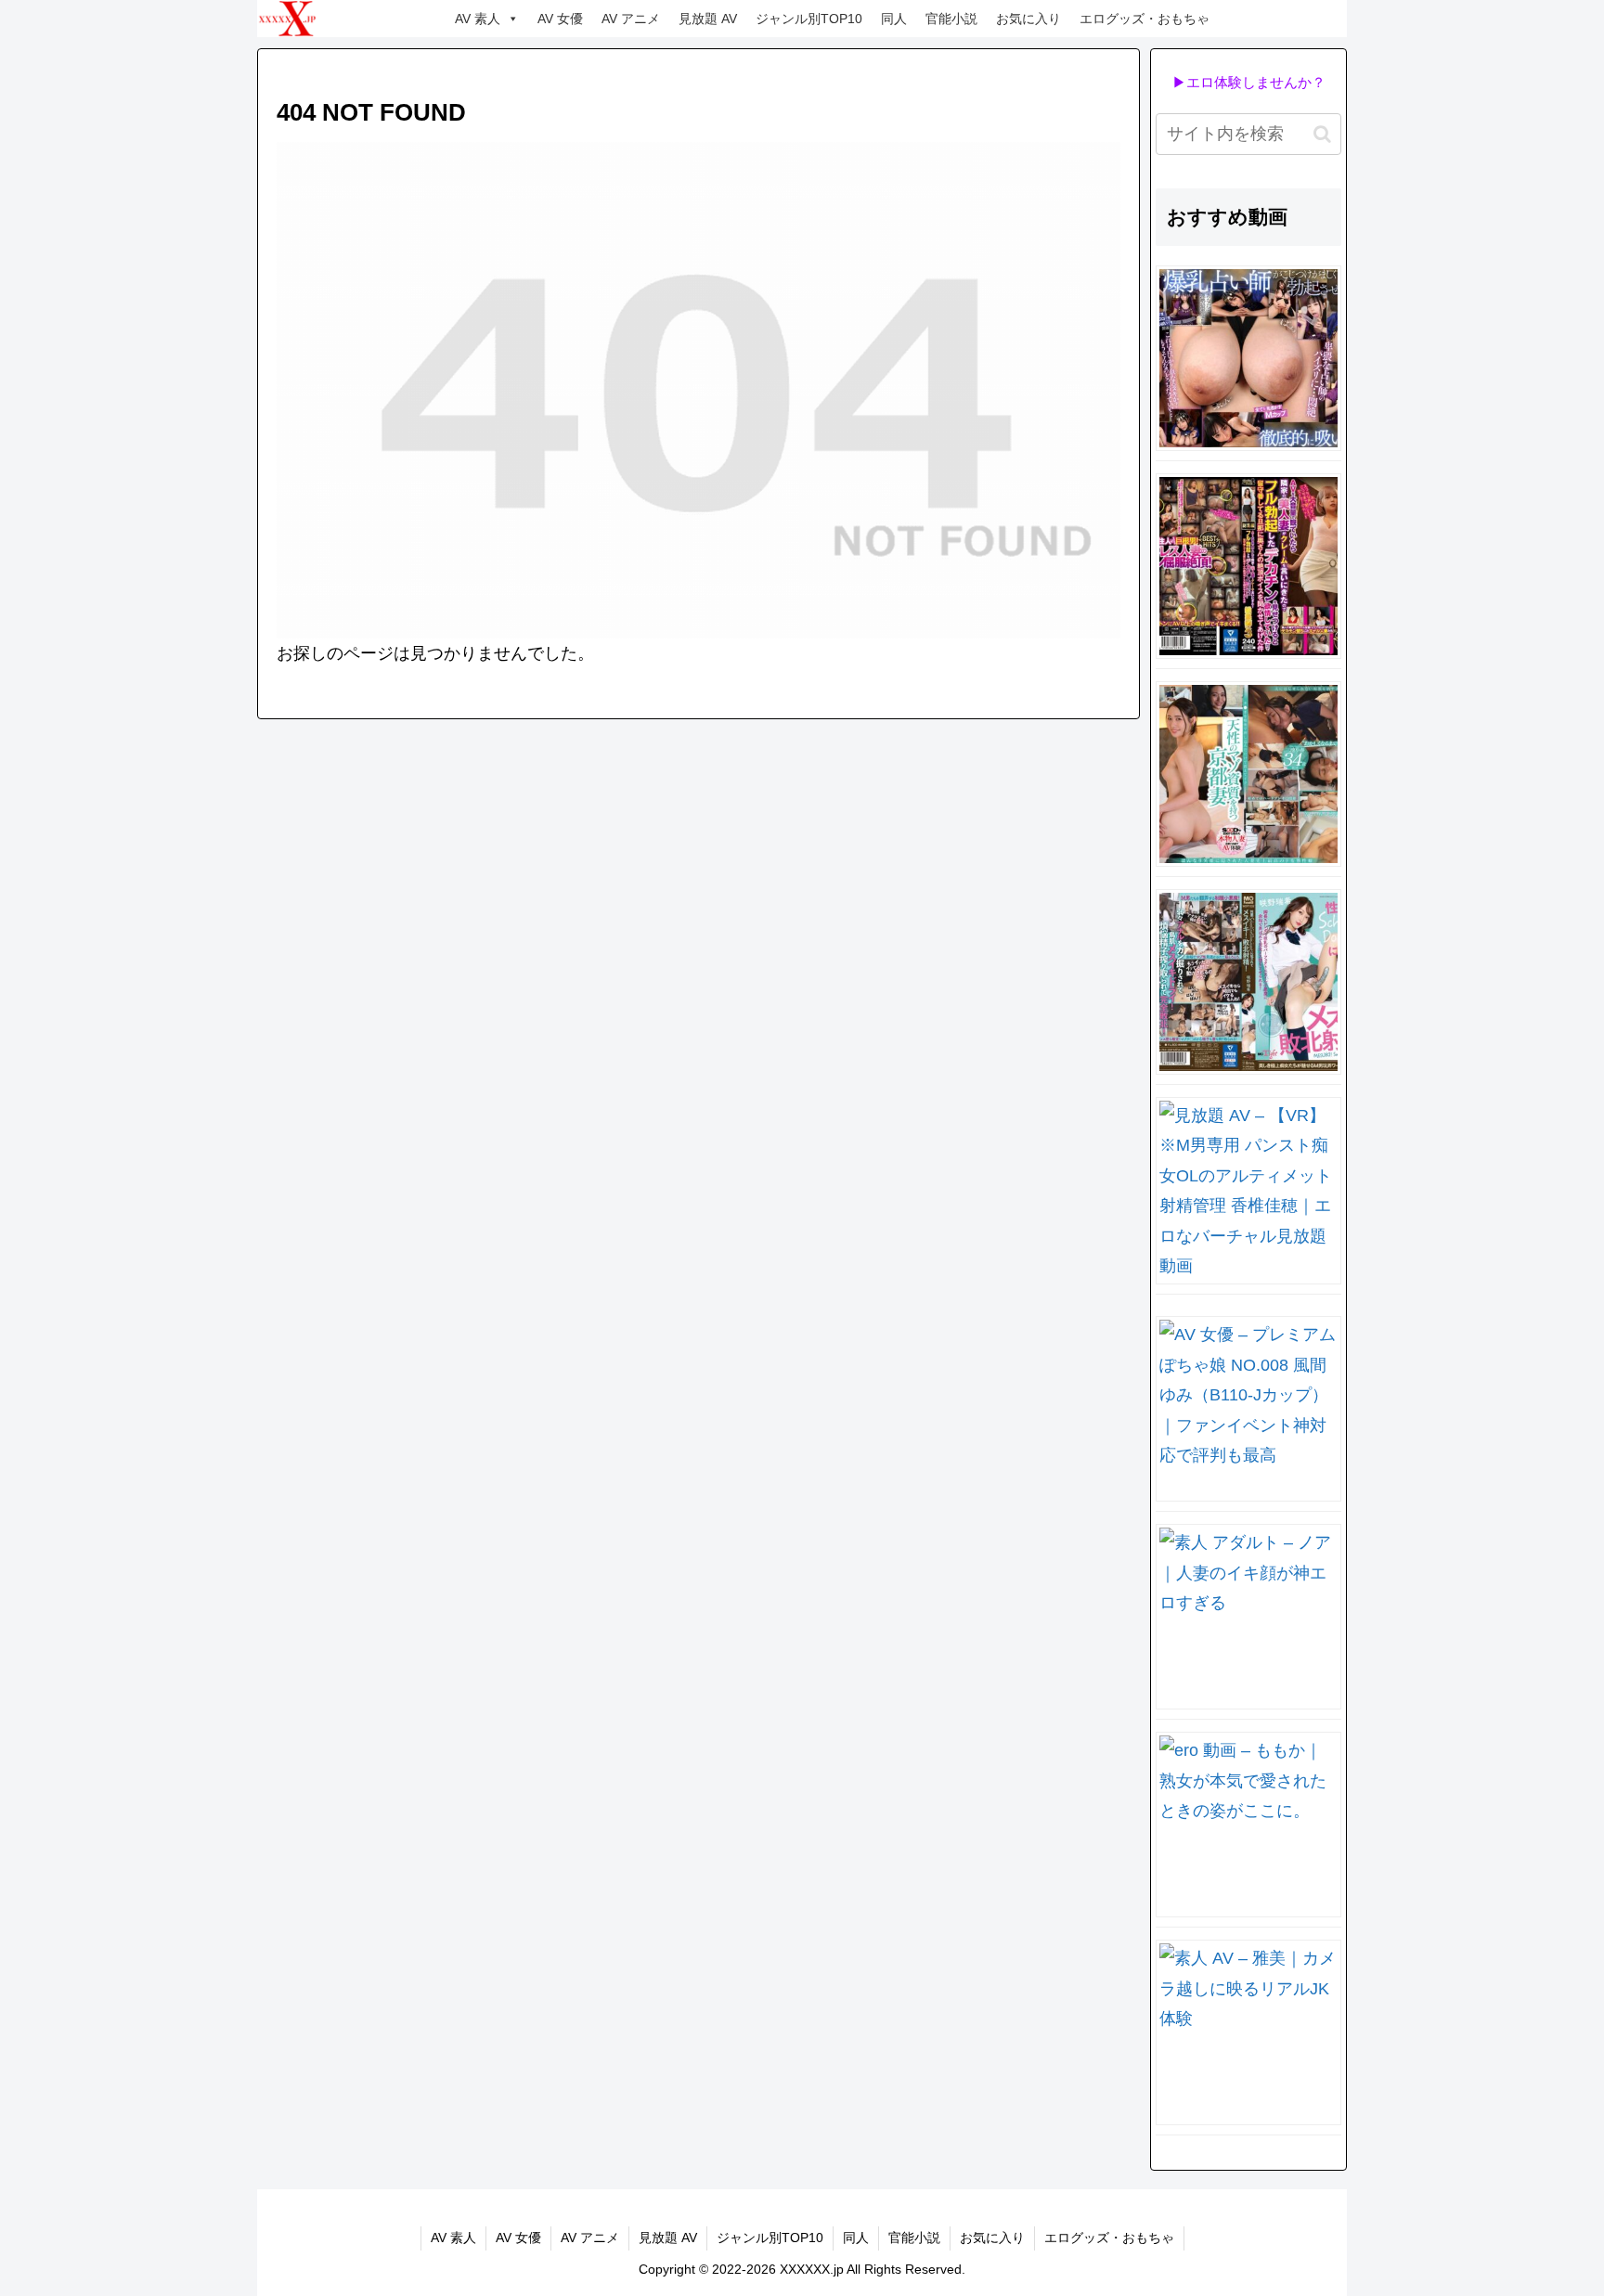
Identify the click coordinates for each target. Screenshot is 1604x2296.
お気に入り (1028, 19)
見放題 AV (708, 19)
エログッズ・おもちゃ (1145, 19)
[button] (1322, 134)
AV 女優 (560, 19)
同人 (894, 19)
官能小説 (951, 19)
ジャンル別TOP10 (809, 19)
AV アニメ (631, 19)
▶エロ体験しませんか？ (1249, 82)
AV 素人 (478, 19)
